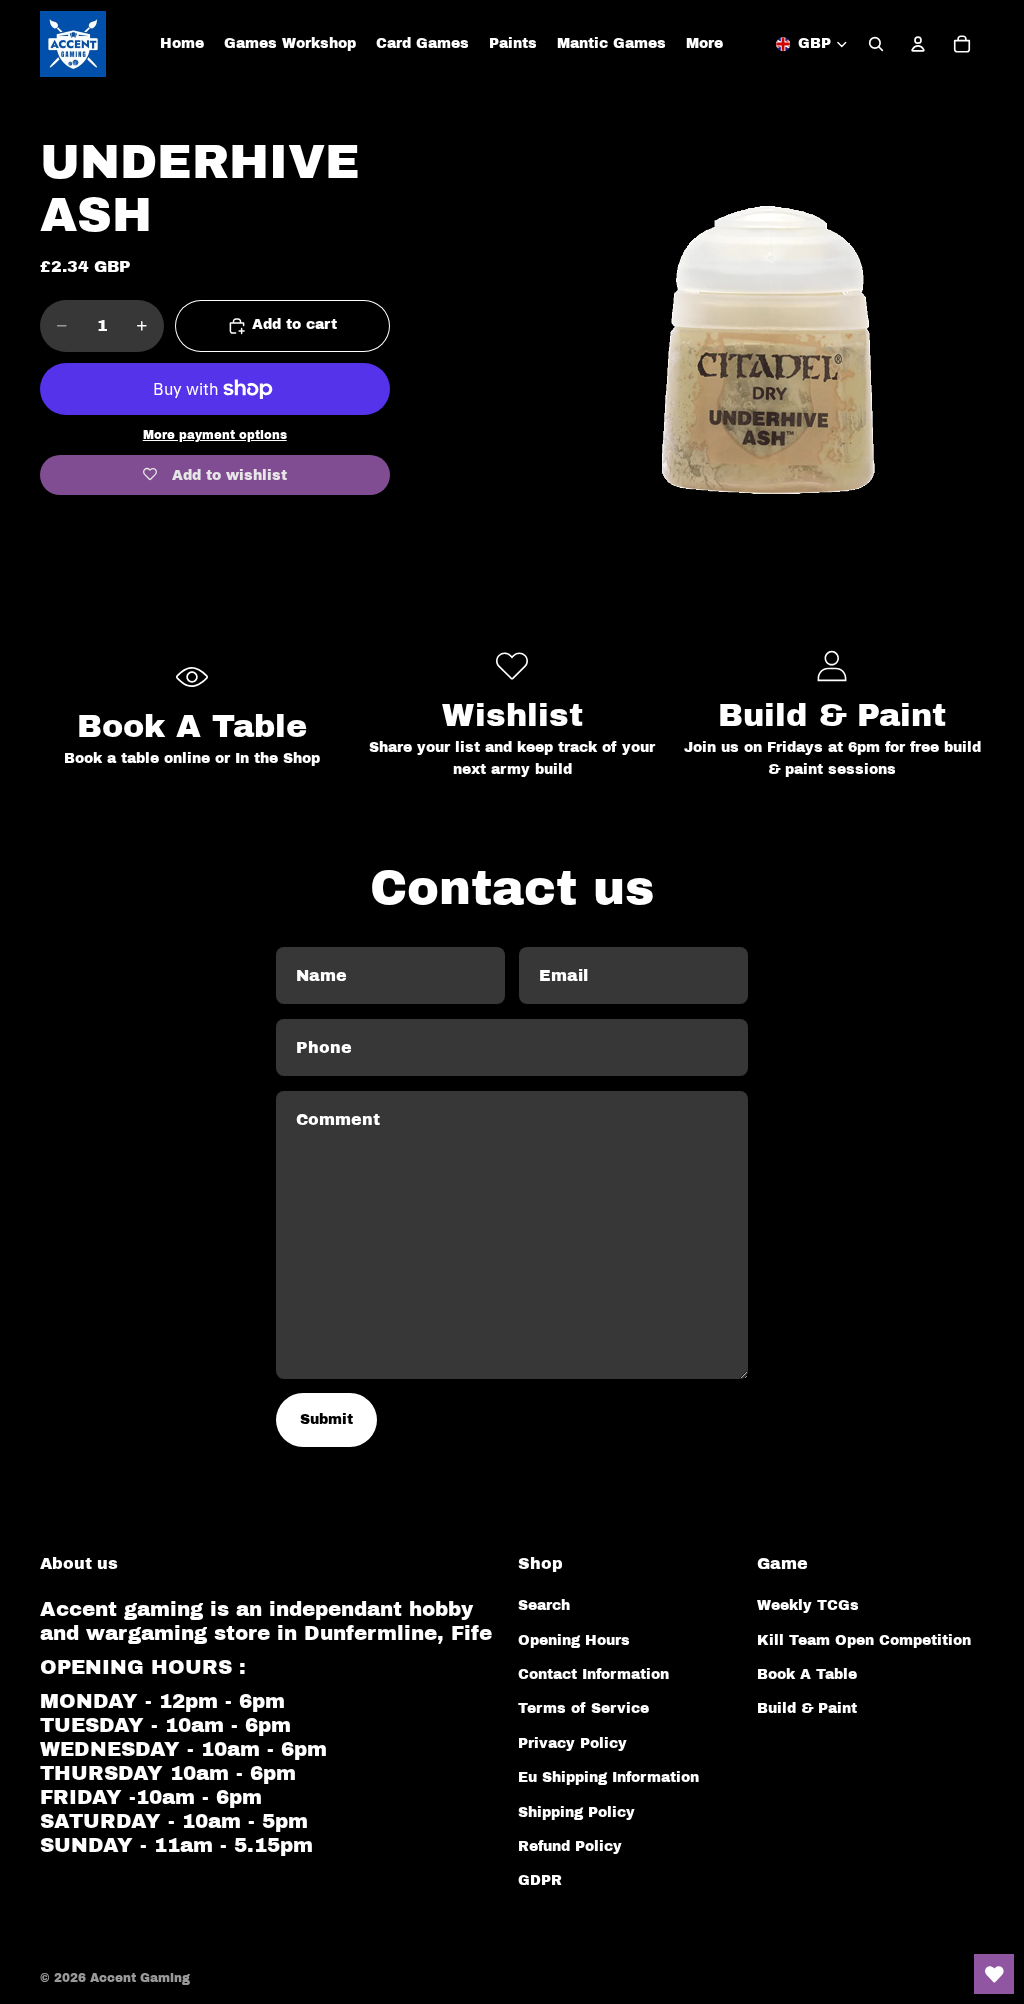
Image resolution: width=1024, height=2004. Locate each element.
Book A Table (807, 1674)
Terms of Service (583, 1708)
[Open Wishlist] (994, 1974)
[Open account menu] (918, 44)
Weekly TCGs (808, 1605)
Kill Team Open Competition (864, 1640)
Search (544, 1605)
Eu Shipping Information (608, 1777)
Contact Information (593, 1674)
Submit (326, 1419)
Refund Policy (570, 1846)
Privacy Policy (572, 1743)
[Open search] (876, 44)
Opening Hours (574, 1640)
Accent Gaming (140, 1978)
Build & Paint (807, 1708)
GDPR (540, 1880)
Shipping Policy (576, 1812)
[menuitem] (704, 44)
